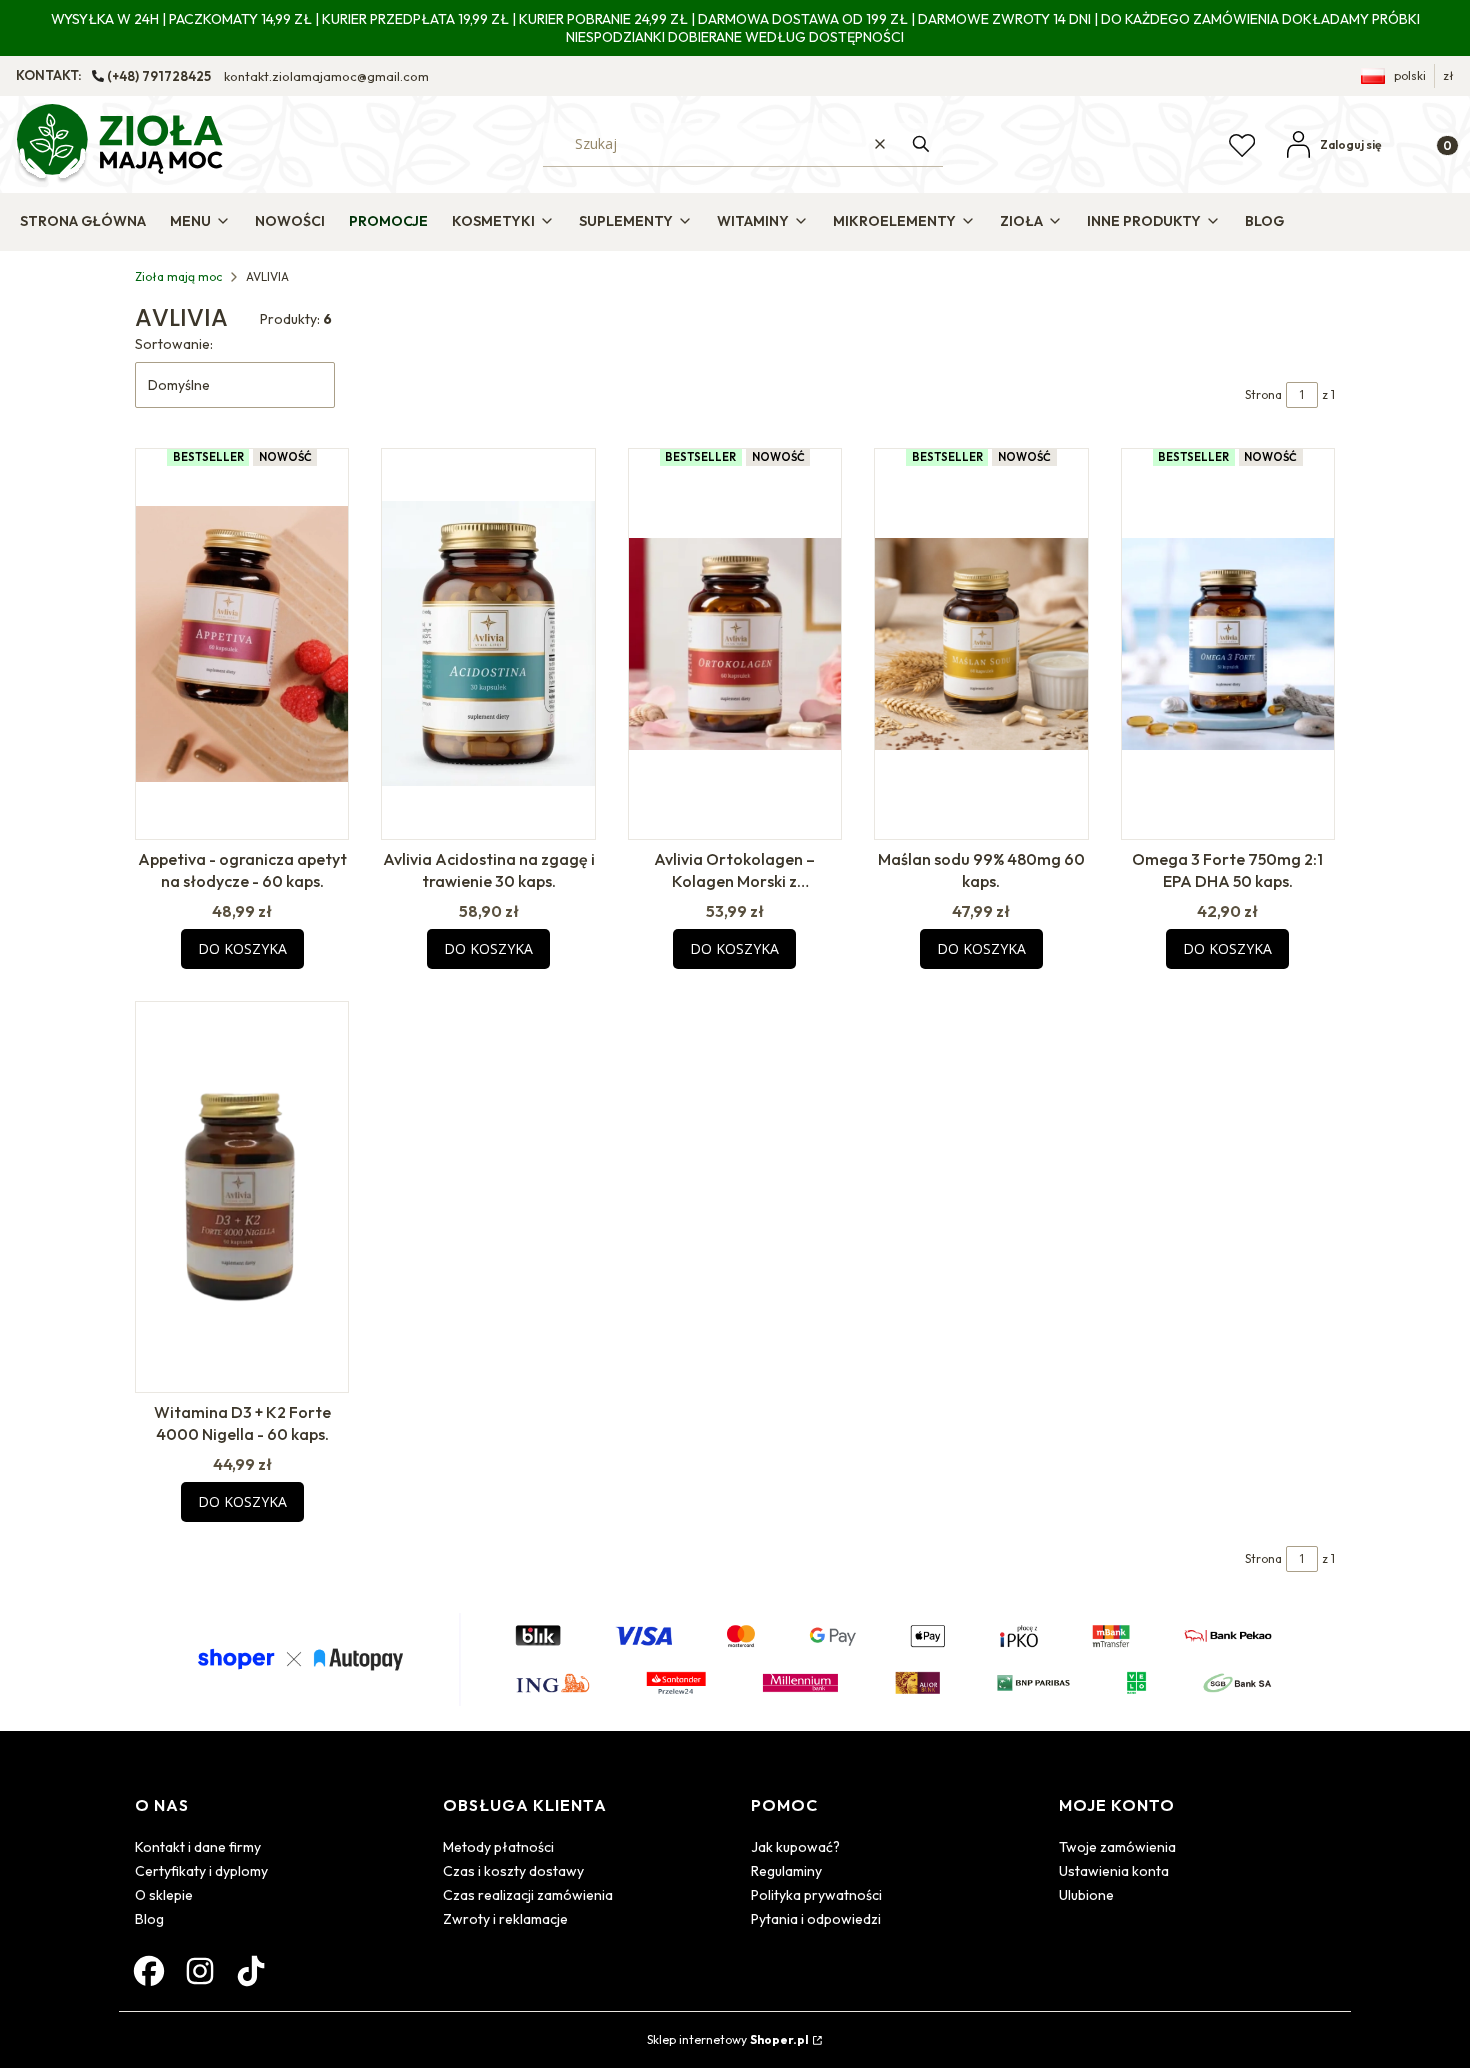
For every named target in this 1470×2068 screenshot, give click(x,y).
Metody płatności (498, 1847)
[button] (921, 144)
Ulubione (1086, 1895)
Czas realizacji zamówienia (528, 1895)
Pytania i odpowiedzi (816, 1919)
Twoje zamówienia (1117, 1847)
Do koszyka (242, 948)
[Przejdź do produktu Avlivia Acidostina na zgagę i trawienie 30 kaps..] (488, 644)
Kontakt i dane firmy (198, 1847)
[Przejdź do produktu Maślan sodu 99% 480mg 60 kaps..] (981, 644)
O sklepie (164, 1895)
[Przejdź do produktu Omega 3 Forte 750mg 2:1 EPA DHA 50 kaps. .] (1228, 644)
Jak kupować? (795, 1847)
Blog (149, 1919)
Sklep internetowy (728, 2039)
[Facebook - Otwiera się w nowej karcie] (149, 1971)
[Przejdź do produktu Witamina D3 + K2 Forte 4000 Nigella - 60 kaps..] (242, 1197)
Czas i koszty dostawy (513, 1871)
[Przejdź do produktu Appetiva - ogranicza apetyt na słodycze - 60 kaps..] (242, 644)
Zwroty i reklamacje (505, 1919)
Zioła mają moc (178, 276)
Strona (1263, 394)
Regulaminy (786, 1871)
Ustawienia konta (1114, 1871)
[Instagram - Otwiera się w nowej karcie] (200, 1971)
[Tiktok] (251, 1971)
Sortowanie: (174, 344)
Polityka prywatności (816, 1895)
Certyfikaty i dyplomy (201, 1871)
